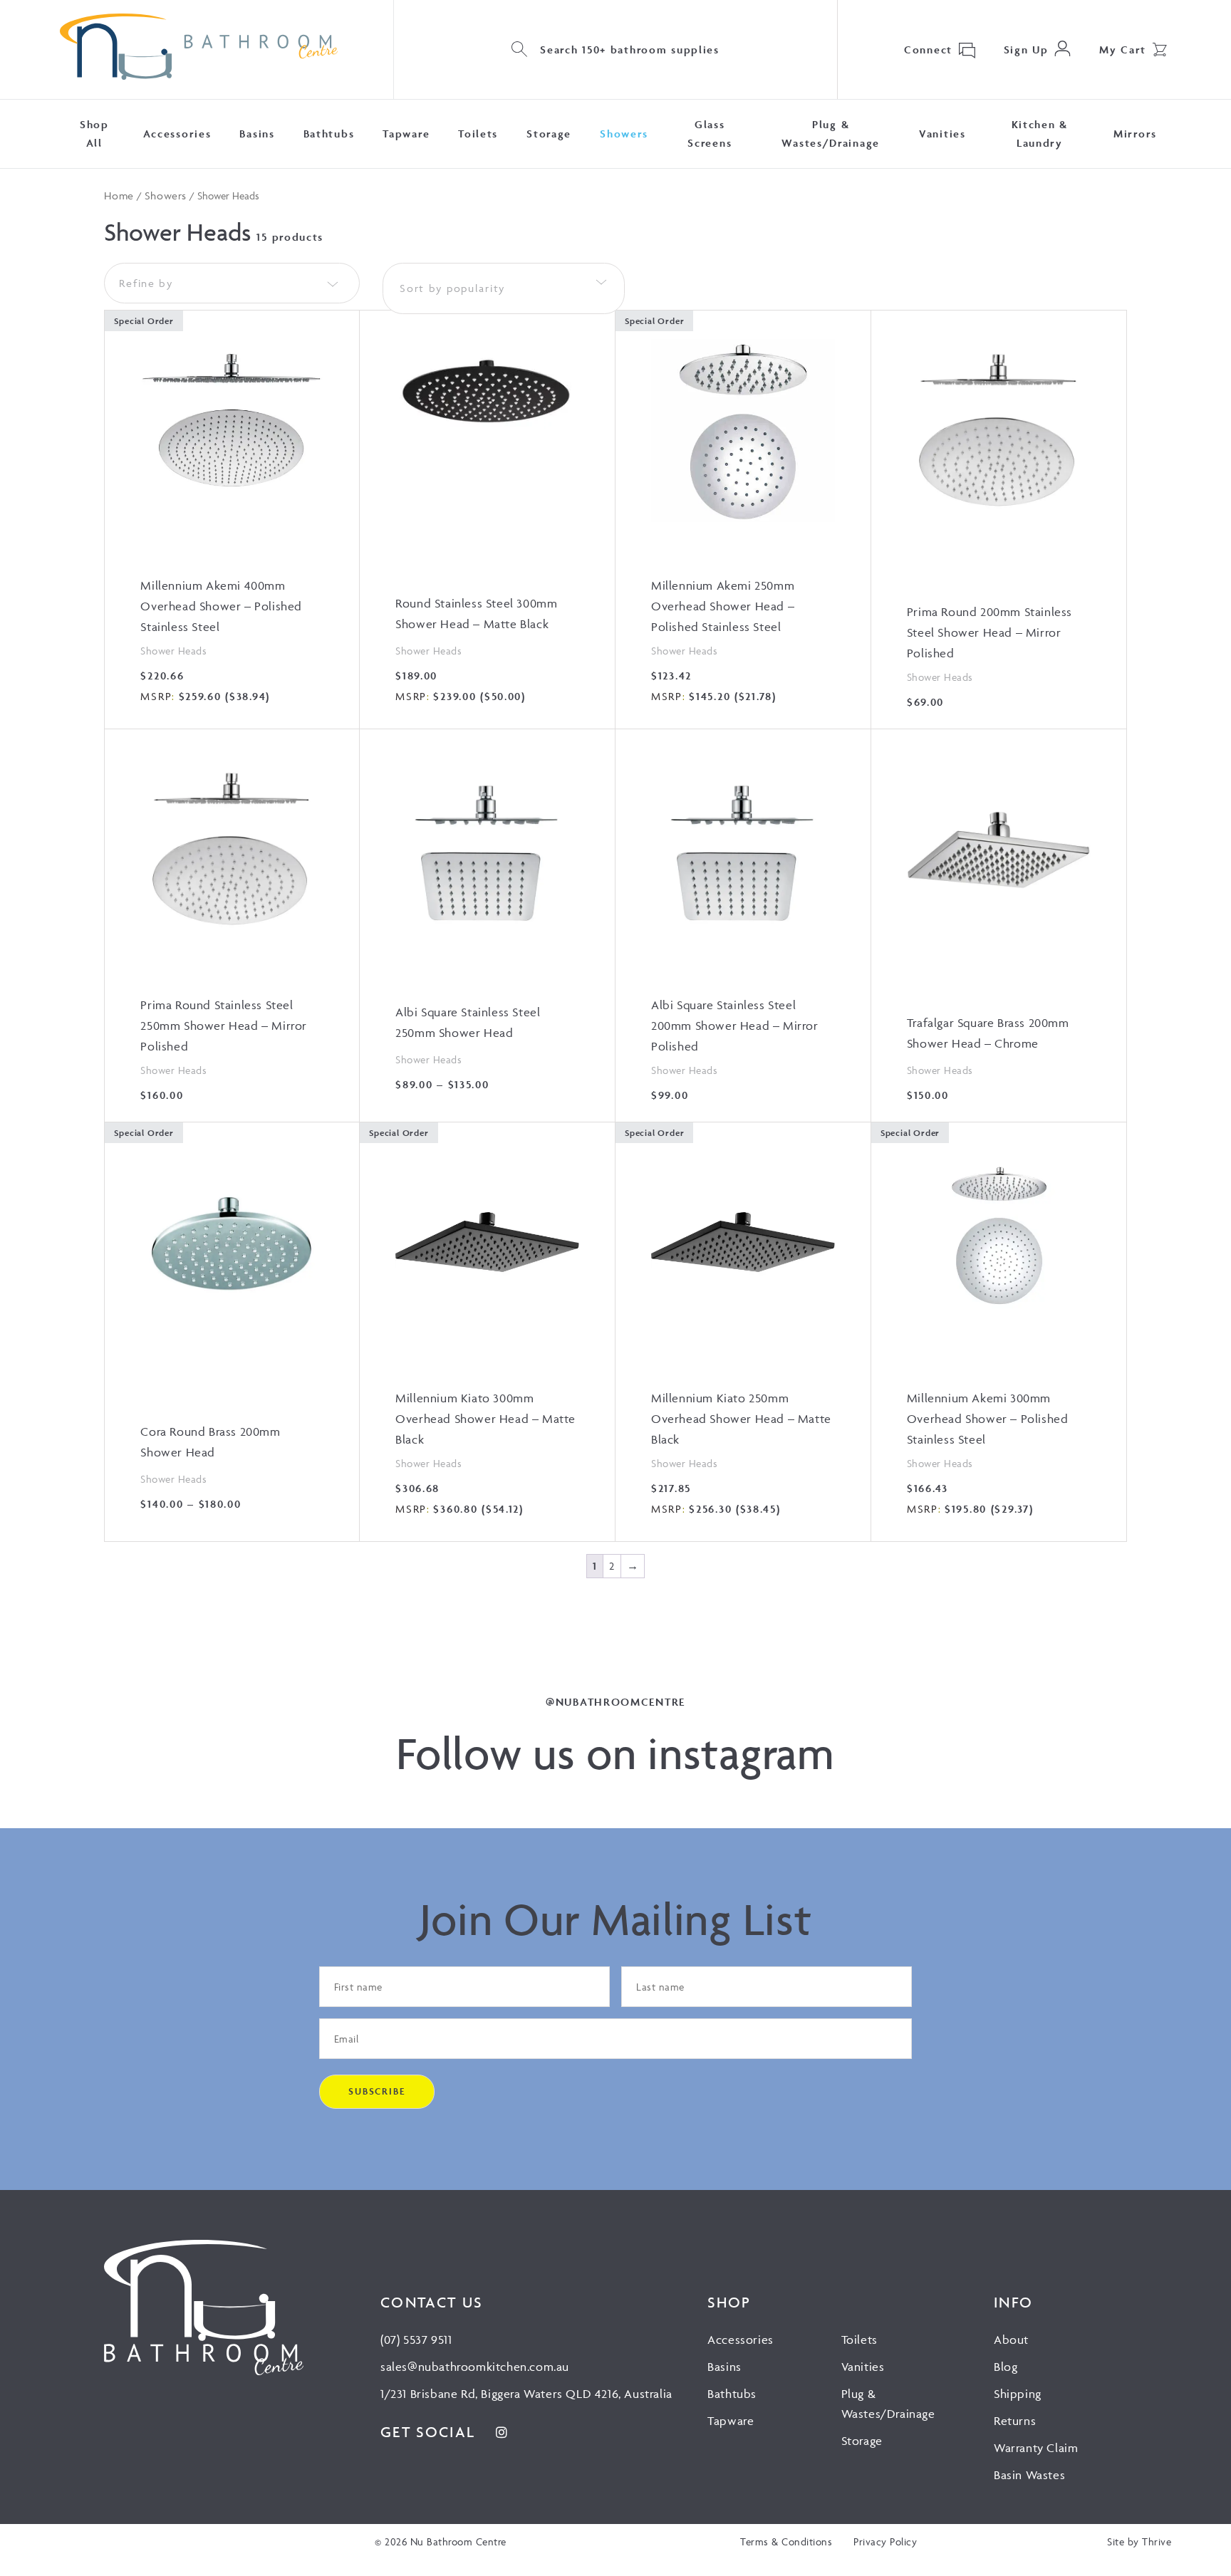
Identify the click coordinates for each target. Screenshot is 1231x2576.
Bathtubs (329, 134)
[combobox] (504, 288)
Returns (1015, 2421)
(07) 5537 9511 (416, 2340)
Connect (928, 49)
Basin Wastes (1029, 2475)
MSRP (156, 696)
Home (119, 195)
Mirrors (1135, 134)
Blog (1006, 2367)
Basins (257, 134)
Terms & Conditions (786, 2541)
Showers (624, 134)
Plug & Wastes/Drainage (831, 134)
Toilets (478, 134)
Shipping (1018, 2394)
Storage (549, 134)
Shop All (94, 134)
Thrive (1157, 2541)
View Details (232, 517)
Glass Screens (710, 134)
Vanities (942, 134)
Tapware (406, 134)
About (1011, 2340)
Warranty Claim (1036, 2448)
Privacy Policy (885, 2541)
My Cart (1123, 49)
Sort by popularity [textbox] (452, 288)
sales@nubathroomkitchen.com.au (475, 2367)
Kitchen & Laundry (1040, 134)
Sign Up (1026, 49)
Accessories (177, 134)
